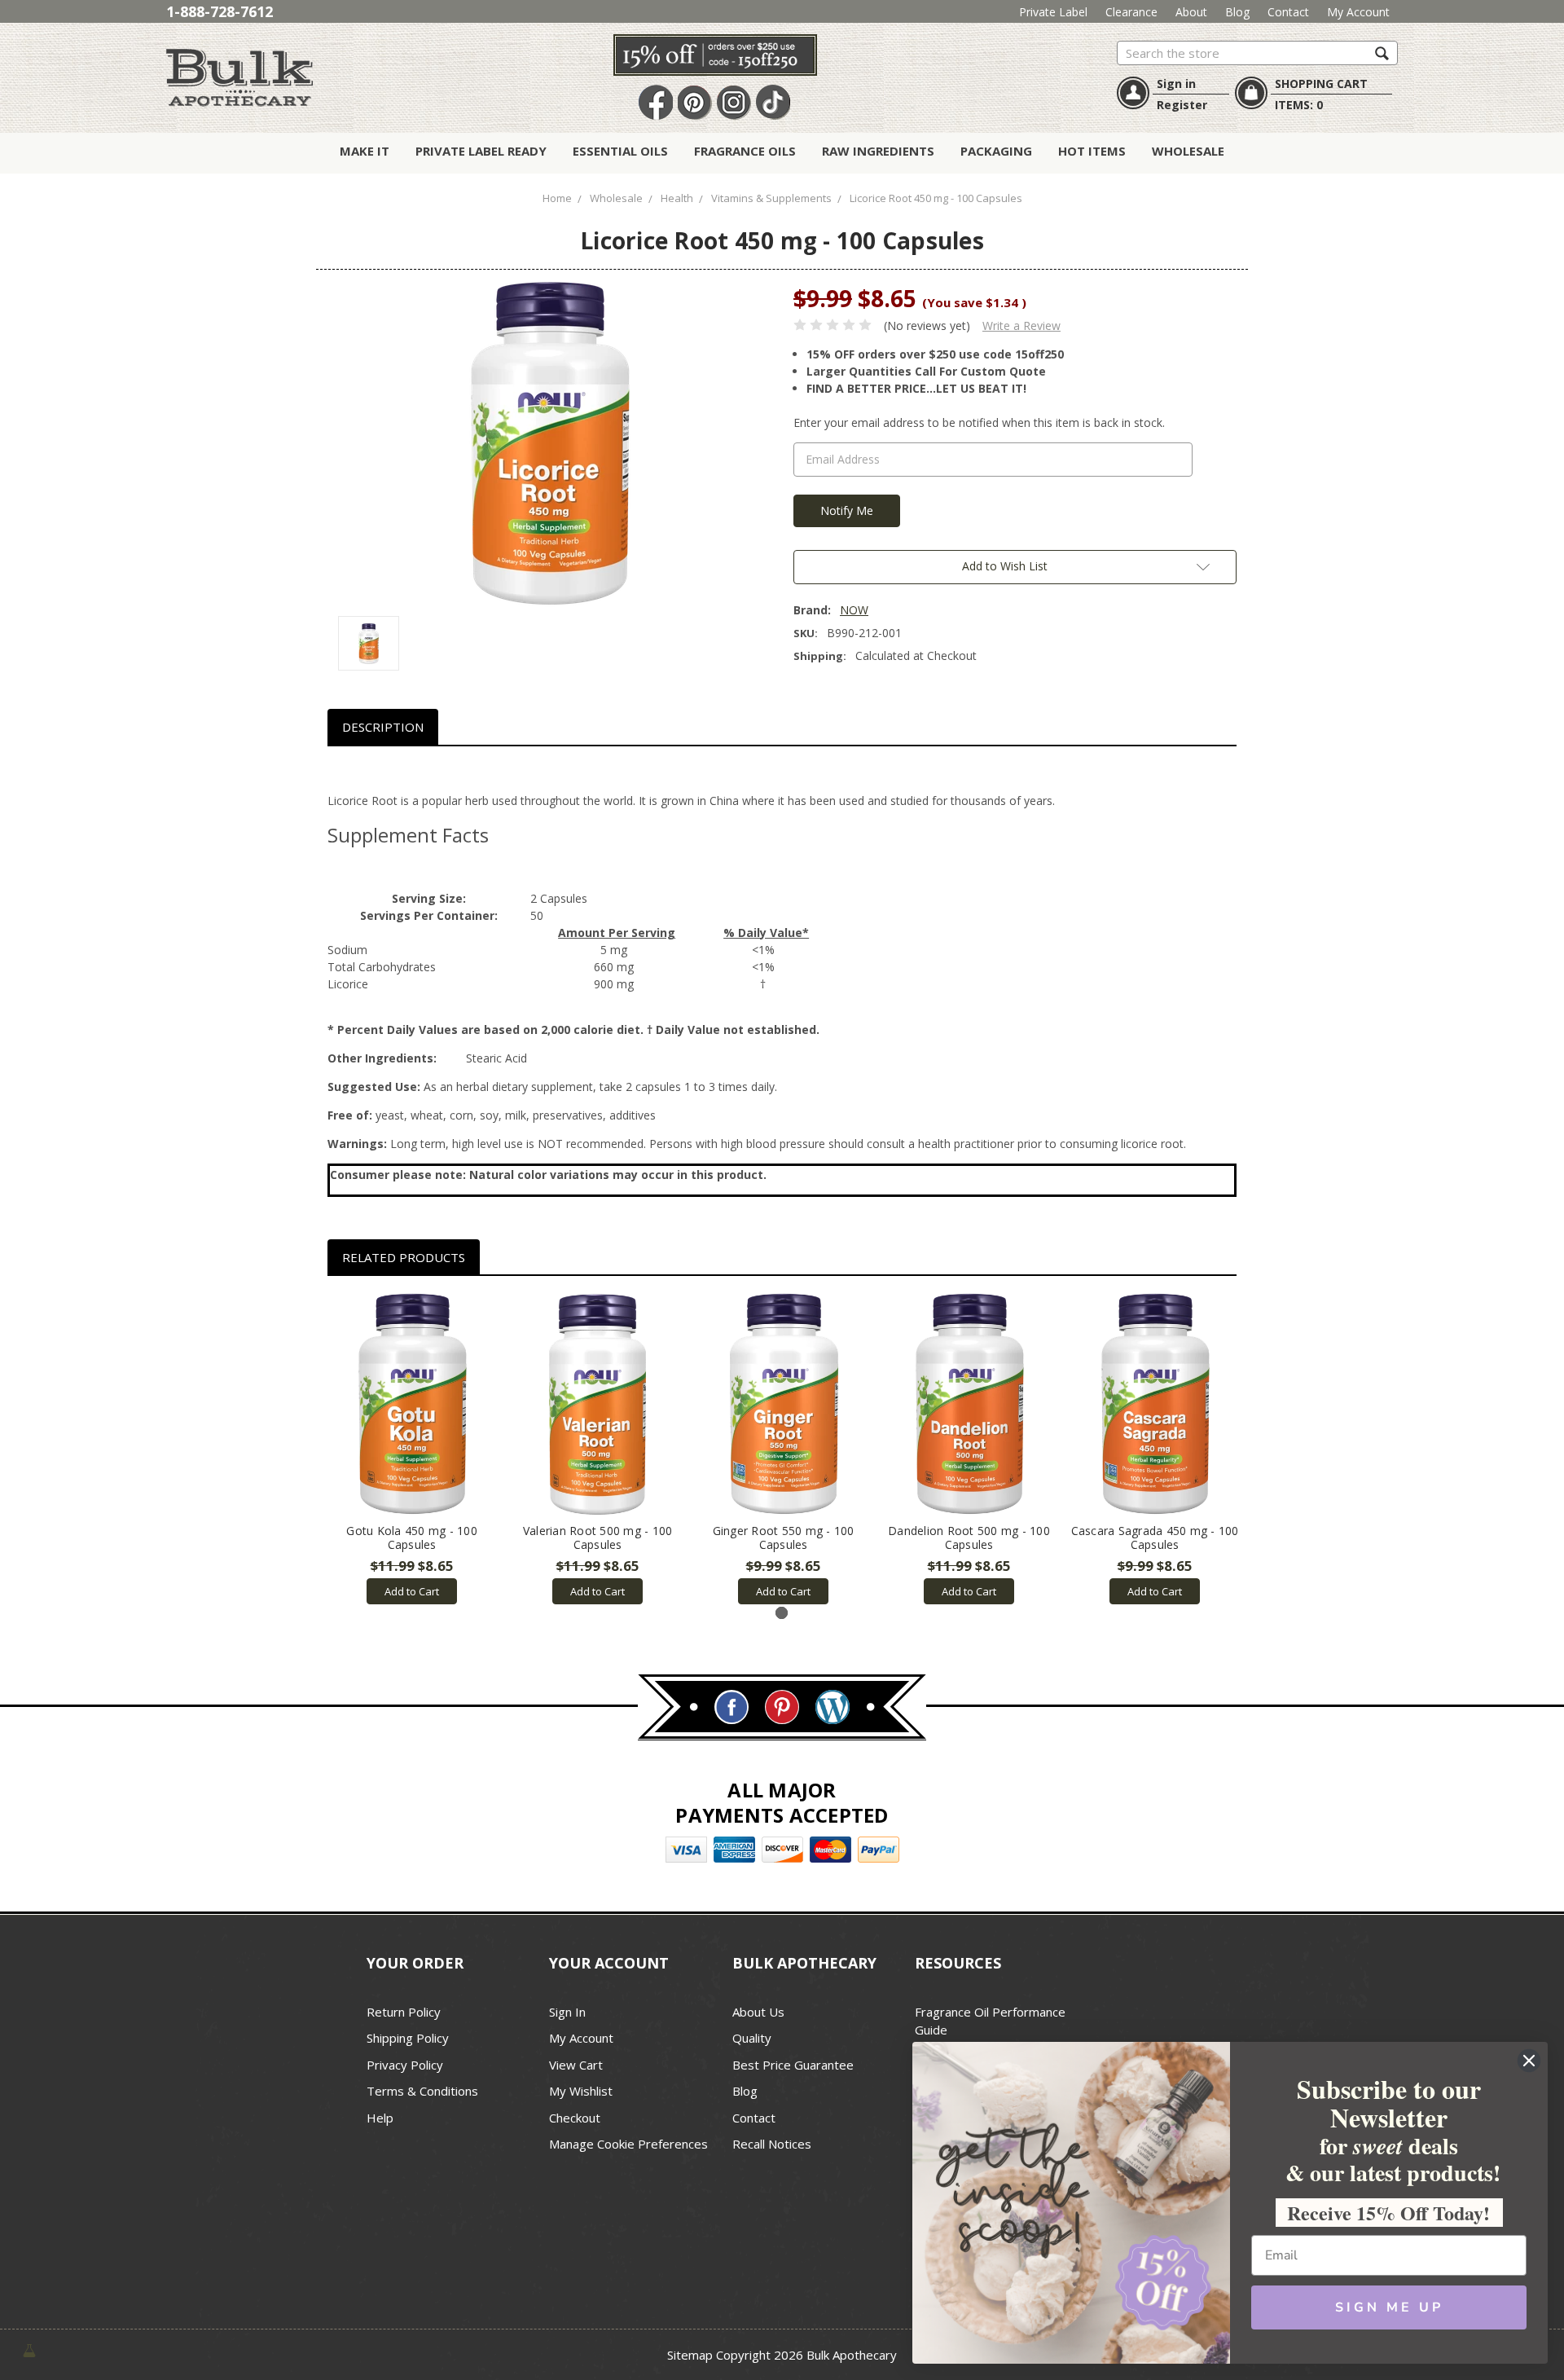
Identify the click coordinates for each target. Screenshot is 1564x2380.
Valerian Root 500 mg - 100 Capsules (598, 1538)
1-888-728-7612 (220, 11)
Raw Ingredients (878, 151)
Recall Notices (772, 2144)
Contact (1288, 12)
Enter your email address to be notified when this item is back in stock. (979, 422)
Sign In (567, 2012)
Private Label (1053, 12)
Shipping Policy (408, 2038)
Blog (1237, 12)
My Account (1358, 12)
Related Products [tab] (404, 1257)
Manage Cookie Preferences (628, 2144)
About (1191, 12)
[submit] (1382, 53)
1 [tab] (782, 1613)
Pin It (695, 103)
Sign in (1176, 84)
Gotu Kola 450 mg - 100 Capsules (412, 1538)
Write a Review (1021, 326)
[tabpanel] (412, 1449)
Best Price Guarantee (793, 2065)
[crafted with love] (29, 2349)
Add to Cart (412, 1591)
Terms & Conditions (422, 2091)
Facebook (656, 103)
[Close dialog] (1529, 2061)
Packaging (996, 151)
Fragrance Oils (745, 151)
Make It (365, 151)
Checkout (575, 2118)
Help (380, 2118)
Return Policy (404, 2012)
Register (1182, 105)
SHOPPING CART (1321, 84)
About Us (758, 2012)
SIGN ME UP (1389, 2307)
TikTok (773, 103)
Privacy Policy (405, 2065)
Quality (752, 2038)
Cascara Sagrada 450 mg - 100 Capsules (1155, 1538)
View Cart (576, 2065)
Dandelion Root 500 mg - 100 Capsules (969, 1538)
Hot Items (1092, 151)
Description (383, 727)
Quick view (412, 1405)
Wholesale (1188, 151)
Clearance (1131, 12)
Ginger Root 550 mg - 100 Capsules (784, 1538)
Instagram (734, 103)
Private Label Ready (481, 151)
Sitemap (690, 2355)
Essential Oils (620, 151)
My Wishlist (581, 2091)
